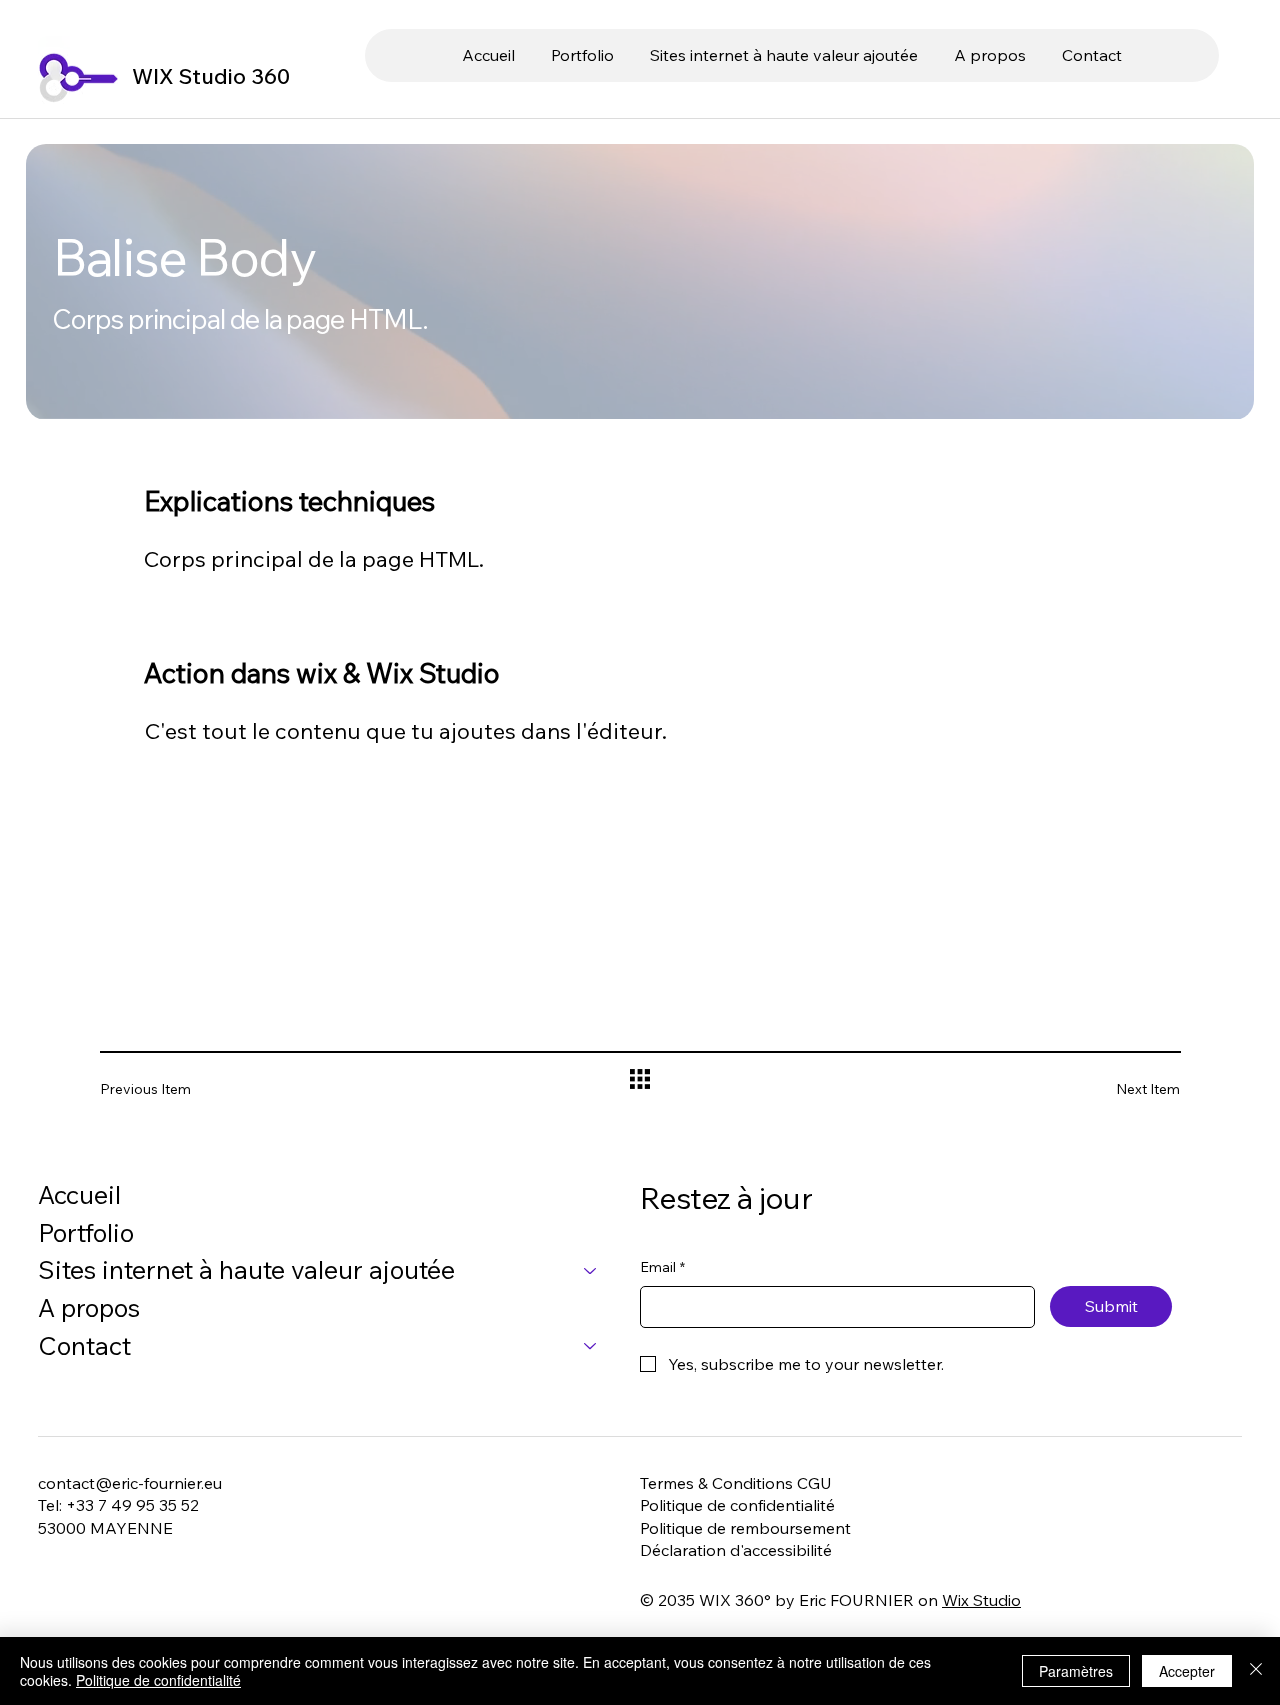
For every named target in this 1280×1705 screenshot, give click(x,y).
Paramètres (1076, 1671)
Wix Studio (981, 1600)
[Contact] (591, 1346)
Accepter (1187, 1671)
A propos (89, 1307)
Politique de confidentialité (737, 1505)
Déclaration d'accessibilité (736, 1550)
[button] (784, 55)
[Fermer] (1256, 1671)
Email (662, 1267)
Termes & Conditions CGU (736, 1483)
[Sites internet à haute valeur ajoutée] (591, 1270)
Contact (84, 1345)
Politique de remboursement (745, 1528)
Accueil (79, 1194)
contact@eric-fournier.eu (130, 1483)
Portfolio (86, 1232)
